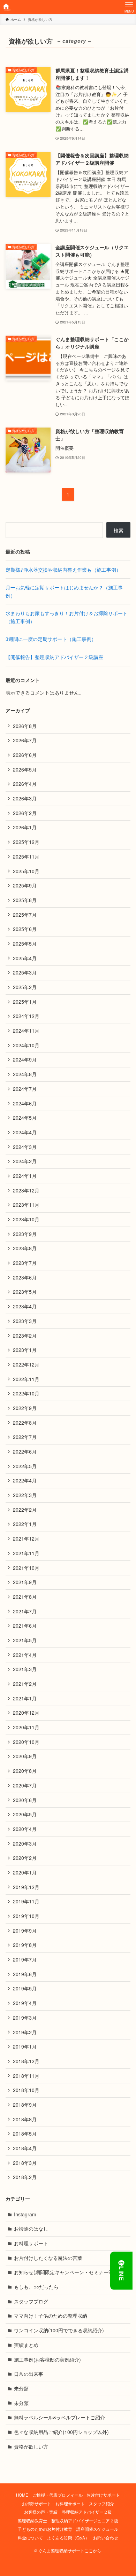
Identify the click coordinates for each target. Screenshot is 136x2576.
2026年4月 (25, 784)
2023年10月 (26, 1219)
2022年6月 (25, 1451)
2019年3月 (25, 2018)
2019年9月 (25, 1931)
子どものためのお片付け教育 (45, 2529)
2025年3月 (25, 972)
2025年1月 (25, 1002)
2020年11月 (26, 1727)
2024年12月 (26, 1016)
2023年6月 (25, 1277)
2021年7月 (25, 1611)
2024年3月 (25, 1147)
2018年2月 (25, 2177)
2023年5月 (25, 1292)
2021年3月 (25, 1669)
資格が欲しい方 (31, 2446)
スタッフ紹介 (101, 2504)
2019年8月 (25, 1945)
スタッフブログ (31, 2301)
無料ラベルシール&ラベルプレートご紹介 (59, 2417)
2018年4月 (25, 2148)
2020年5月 (25, 1814)
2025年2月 (25, 987)
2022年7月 (25, 1437)
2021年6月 (25, 1626)
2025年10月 (26, 871)
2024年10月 (26, 1045)
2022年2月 (25, 1510)
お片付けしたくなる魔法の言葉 (48, 2258)
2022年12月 (26, 1364)
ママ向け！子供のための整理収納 (51, 2316)
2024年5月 (25, 1118)
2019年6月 (25, 1974)
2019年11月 (26, 1901)
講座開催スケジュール (97, 2529)
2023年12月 (26, 1190)
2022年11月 (26, 1379)
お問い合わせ (106, 2538)
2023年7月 (25, 1263)
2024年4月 (25, 1132)
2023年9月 (25, 1234)
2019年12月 (26, 1887)
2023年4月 (25, 1306)
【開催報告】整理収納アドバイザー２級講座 (54, 657)
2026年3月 (25, 798)
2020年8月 (25, 1771)
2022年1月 (25, 1524)
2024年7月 (25, 1089)
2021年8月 (25, 1597)
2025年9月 (25, 885)
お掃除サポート (37, 2504)
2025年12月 (26, 842)
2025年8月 (25, 900)
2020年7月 (25, 1785)
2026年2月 (25, 813)
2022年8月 (25, 1423)
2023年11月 (26, 1205)
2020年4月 (25, 1829)
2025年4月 (25, 958)
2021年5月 (25, 1640)
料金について (30, 2538)
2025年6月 (25, 929)
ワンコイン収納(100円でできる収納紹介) (59, 2330)
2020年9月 (25, 1756)
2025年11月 (26, 856)
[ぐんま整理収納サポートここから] (7, 7)
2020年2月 (25, 1858)
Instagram (25, 2214)
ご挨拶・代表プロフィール (58, 2495)
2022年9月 (25, 1408)
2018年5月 (25, 2133)
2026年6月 (25, 755)
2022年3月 (25, 1495)
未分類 (21, 2388)
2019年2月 (25, 2032)
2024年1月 (25, 1176)
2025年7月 (25, 915)
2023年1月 (25, 1350)
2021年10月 (26, 1568)
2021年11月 (26, 1553)
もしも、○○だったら (36, 2287)
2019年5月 (25, 1988)
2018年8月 (25, 2119)
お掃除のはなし (31, 2229)
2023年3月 (25, 1321)
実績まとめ (26, 2345)
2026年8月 (25, 726)
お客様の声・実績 (41, 2512)
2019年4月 (25, 2003)
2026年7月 (25, 740)
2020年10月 (26, 1742)
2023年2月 (25, 1336)
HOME (22, 2495)
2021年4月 (25, 1655)
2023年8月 (25, 1248)
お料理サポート (31, 2243)
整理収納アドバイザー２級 (87, 2512)
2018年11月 (26, 2076)
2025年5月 (25, 944)
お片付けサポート (103, 2495)
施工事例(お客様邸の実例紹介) (47, 2359)
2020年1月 (25, 1872)
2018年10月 (26, 2090)
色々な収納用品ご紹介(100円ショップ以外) (61, 2432)
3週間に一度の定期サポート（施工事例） (51, 639)
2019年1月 (25, 2046)
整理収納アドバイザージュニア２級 (85, 2521)
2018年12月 (26, 2061)
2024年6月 (25, 1103)
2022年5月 (25, 1466)
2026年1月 (25, 827)
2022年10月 (26, 1393)
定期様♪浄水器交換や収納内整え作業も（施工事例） (63, 570)
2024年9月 (25, 1059)
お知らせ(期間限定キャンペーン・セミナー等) (65, 2272)
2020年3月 (25, 1843)
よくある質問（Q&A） (68, 2538)
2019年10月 (26, 1916)
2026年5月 (25, 769)
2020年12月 (26, 1713)
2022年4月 (25, 1480)
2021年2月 (25, 1684)
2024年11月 (26, 1031)
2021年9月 (25, 1582)
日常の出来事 (29, 2374)
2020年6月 (25, 1800)
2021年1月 (25, 1698)
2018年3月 (25, 2163)
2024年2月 (25, 1161)
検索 (119, 530)
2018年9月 (25, 2105)
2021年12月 (26, 1538)
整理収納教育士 (32, 2521)
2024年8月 (25, 1074)
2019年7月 (25, 1959)
